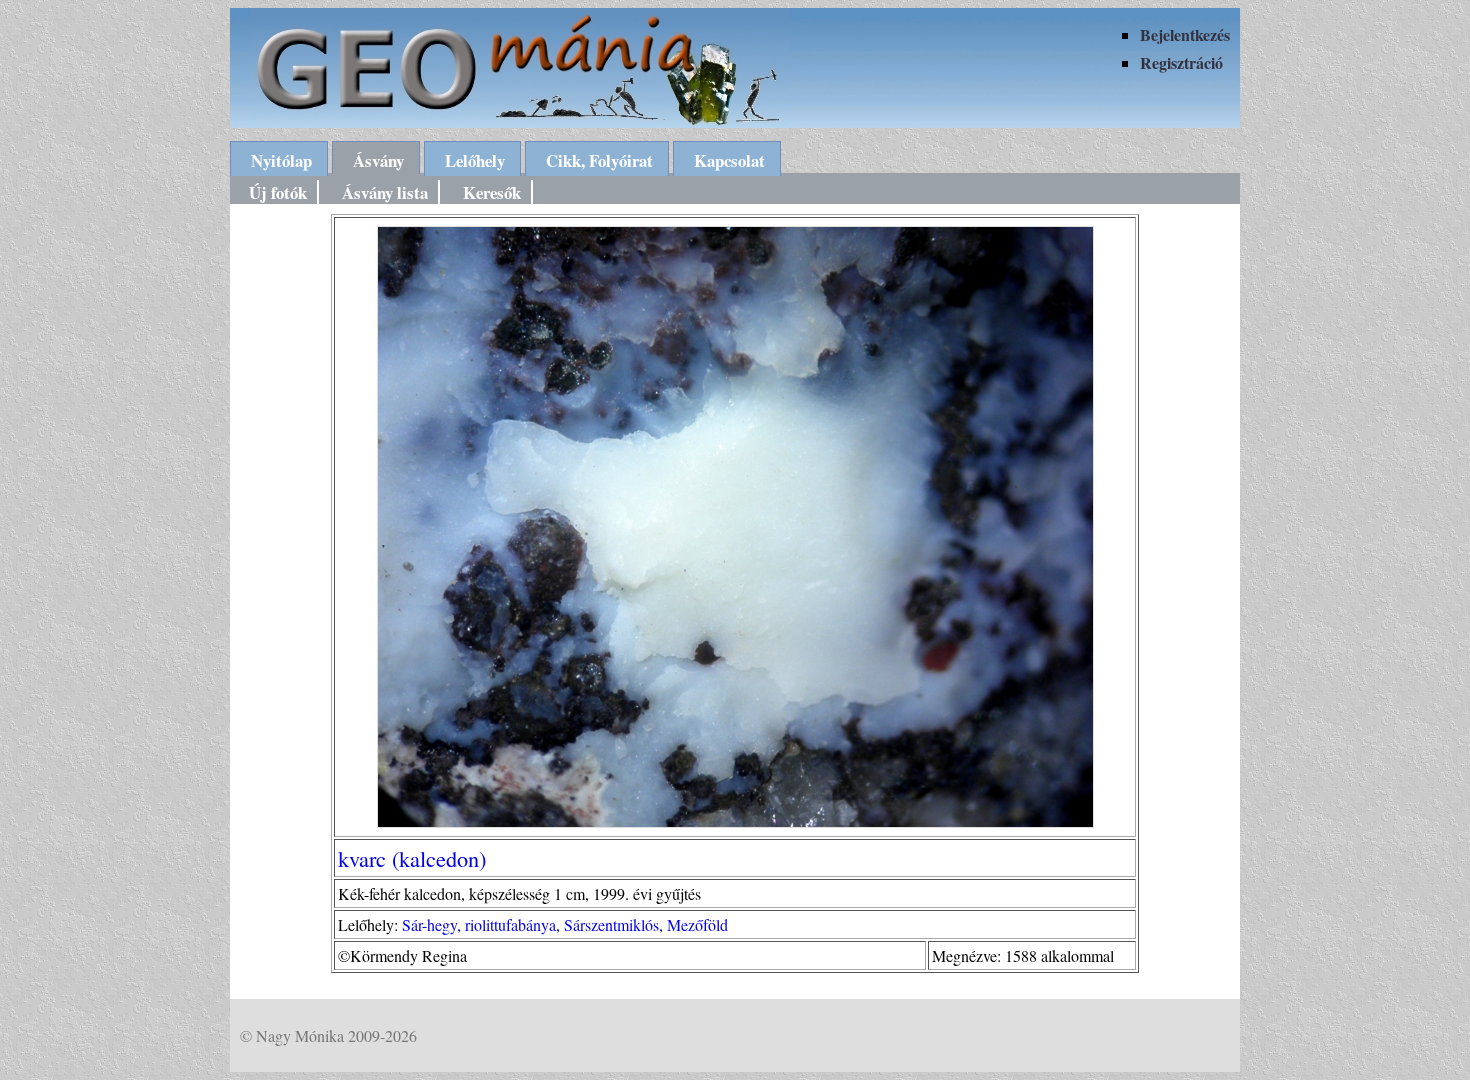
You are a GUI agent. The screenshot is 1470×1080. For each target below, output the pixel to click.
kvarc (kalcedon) (412, 858)
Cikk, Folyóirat (599, 160)
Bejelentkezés (1185, 34)
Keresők (492, 192)
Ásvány (378, 160)
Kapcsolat (729, 160)
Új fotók (278, 192)
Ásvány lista (385, 192)
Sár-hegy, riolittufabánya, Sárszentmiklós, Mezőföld (565, 924)
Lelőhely (475, 160)
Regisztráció (1181, 62)
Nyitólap (281, 160)
